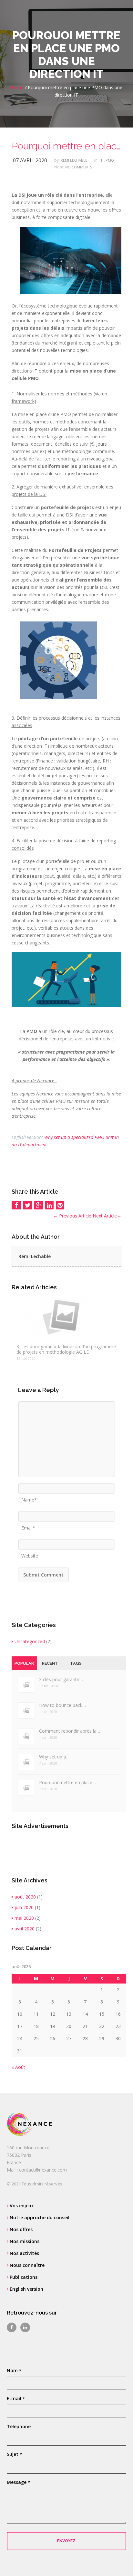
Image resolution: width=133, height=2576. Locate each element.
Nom (14, 2370)
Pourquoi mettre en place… (67, 1782)
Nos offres (20, 2229)
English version (26, 2289)
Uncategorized (30, 1641)
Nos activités (24, 2253)
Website (30, 1554)
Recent (50, 1663)
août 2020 (25, 1897)
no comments (79, 167)
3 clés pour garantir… (61, 1679)
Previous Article (72, 1216)
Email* (28, 1526)
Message (18, 2482)
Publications (23, 2277)
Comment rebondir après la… (70, 1731)
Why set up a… (54, 1757)
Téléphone (19, 2426)
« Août (18, 2067)
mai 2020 (24, 1918)
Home (17, 87)
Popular (24, 1663)
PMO (110, 160)
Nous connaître (26, 2265)
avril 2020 (25, 1929)
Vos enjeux (21, 2206)
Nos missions (24, 2241)
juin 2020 (24, 1907)
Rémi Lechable (74, 160)
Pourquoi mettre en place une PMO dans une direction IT (67, 146)
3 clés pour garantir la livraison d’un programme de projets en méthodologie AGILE (66, 1349)
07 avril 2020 (30, 160)
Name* (29, 1498)
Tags (76, 1663)
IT (101, 160)
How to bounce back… (62, 1705)
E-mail (16, 2398)
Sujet (14, 2454)
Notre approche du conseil (39, 2217)
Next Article (107, 1216)
